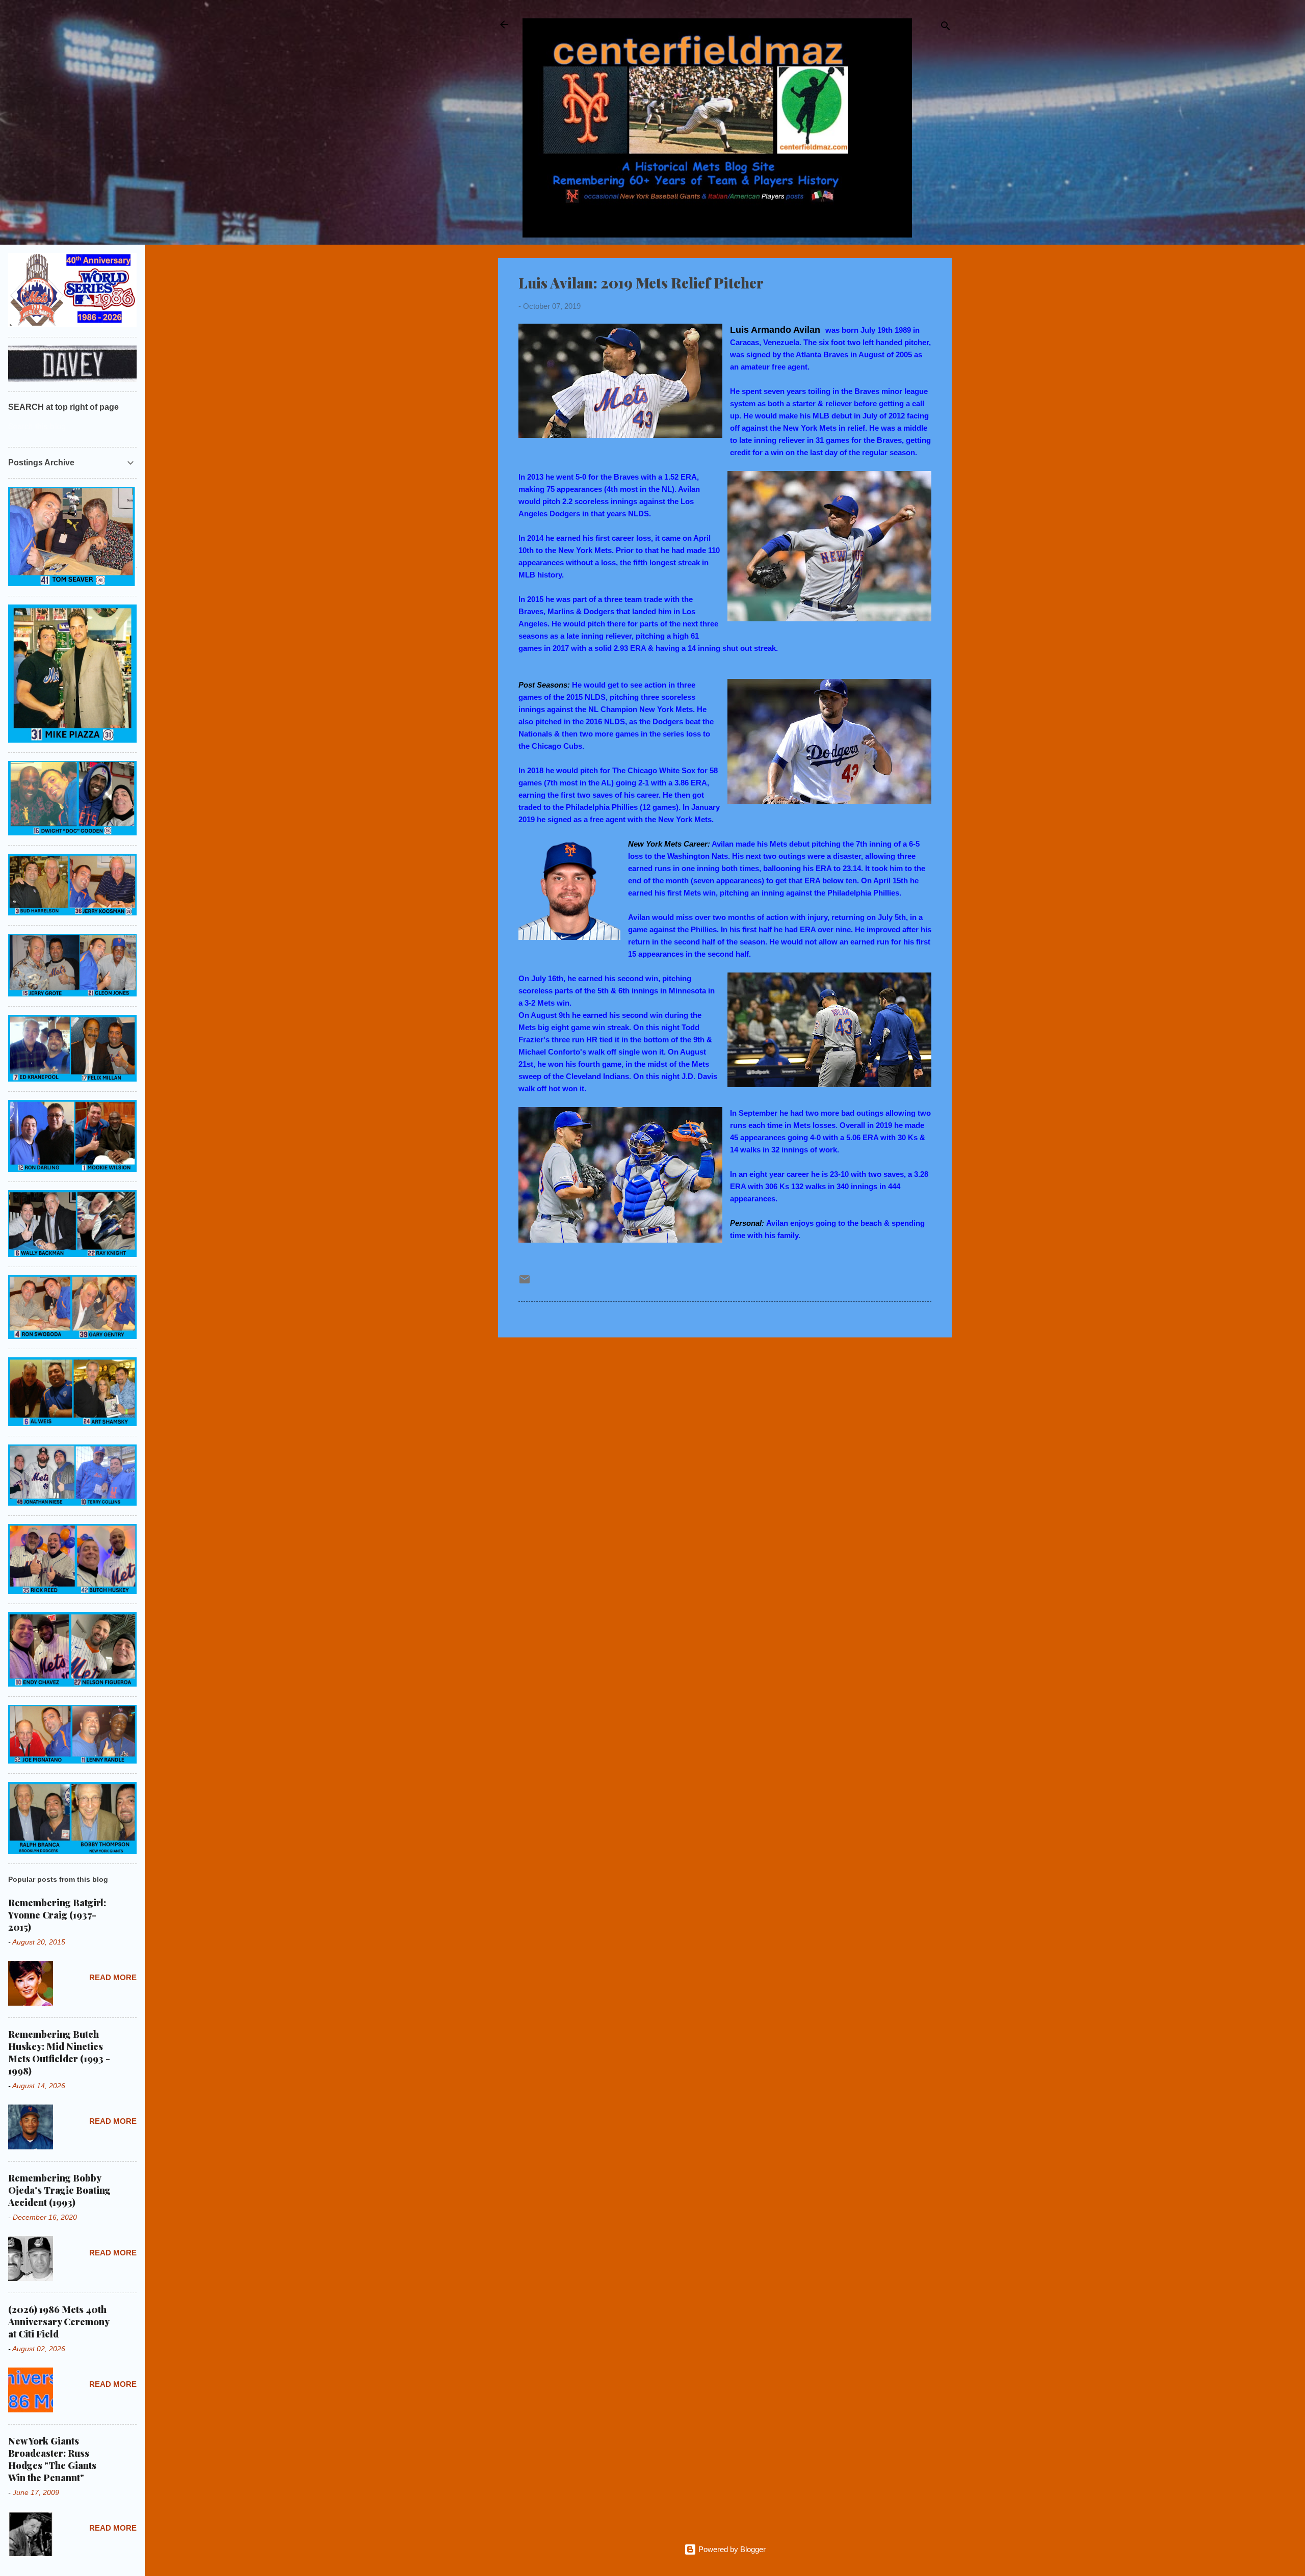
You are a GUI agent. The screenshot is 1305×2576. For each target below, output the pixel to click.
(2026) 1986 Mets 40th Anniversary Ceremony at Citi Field (59, 2322)
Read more (113, 1977)
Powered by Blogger (731, 2549)
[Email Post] (525, 1283)
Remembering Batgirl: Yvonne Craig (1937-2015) (57, 1915)
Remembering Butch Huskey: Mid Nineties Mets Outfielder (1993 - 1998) (59, 2053)
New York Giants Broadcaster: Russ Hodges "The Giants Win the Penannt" (52, 2459)
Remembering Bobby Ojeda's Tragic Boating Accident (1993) (59, 2190)
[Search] (946, 28)
